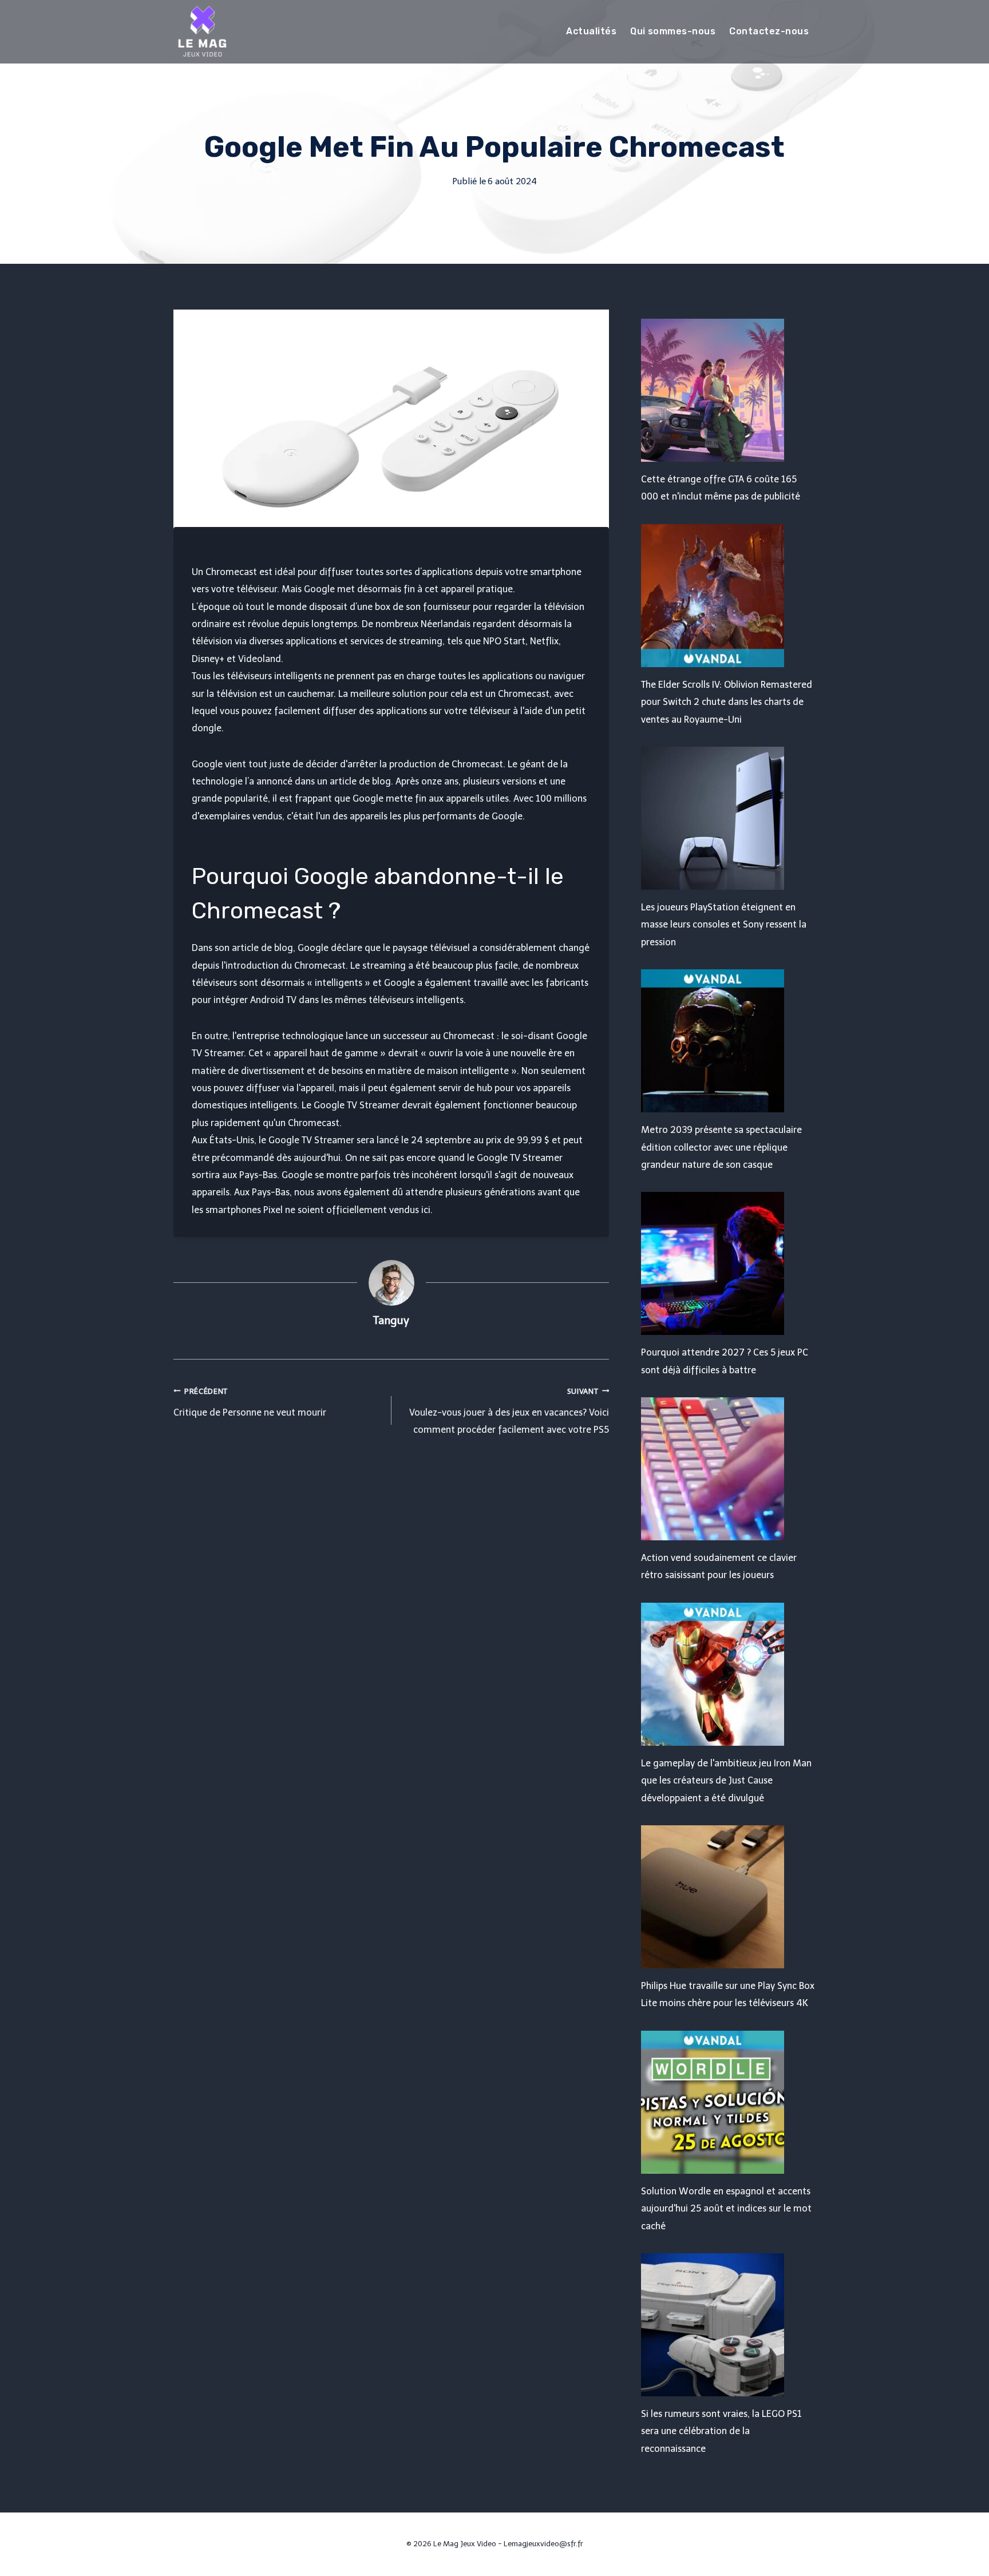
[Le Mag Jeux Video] (202, 31)
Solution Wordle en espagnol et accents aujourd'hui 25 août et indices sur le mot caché (726, 2209)
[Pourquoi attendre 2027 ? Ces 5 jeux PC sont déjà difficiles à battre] (728, 1263)
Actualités (591, 31)
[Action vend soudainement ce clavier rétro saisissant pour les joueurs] (728, 1469)
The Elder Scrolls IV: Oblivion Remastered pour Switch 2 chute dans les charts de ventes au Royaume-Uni (727, 702)
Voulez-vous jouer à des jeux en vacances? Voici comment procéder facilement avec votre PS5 (509, 1411)
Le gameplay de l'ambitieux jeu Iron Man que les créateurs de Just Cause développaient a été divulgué (726, 1781)
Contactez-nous (769, 31)
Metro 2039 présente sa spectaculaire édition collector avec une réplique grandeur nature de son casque (721, 1147)
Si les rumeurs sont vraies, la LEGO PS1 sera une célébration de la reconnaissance (721, 2431)
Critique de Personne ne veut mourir (250, 1402)
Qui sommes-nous (673, 31)
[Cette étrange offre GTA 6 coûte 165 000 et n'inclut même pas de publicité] (728, 390)
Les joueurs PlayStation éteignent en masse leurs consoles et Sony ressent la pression (724, 925)
